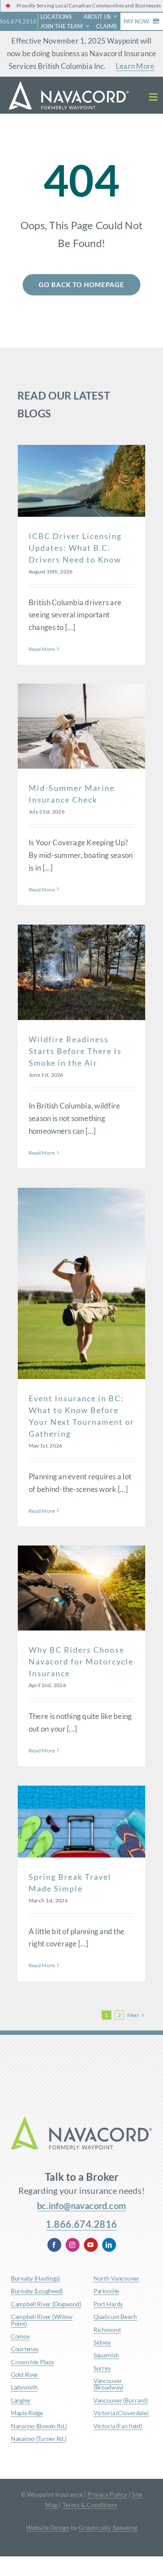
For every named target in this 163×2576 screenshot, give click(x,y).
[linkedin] (109, 2245)
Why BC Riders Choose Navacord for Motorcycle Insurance (81, 1661)
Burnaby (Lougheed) (37, 2291)
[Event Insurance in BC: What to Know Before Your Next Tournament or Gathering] (81, 1283)
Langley (21, 2400)
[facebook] (54, 2245)
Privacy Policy (107, 2494)
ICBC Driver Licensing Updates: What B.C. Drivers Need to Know (75, 548)
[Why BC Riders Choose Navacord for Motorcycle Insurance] (81, 1588)
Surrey (102, 2368)
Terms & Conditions (90, 2505)
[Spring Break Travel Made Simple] (81, 1822)
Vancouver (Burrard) (121, 2400)
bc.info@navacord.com (81, 2206)
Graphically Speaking (108, 2527)
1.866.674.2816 (81, 2224)
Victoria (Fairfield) (118, 2426)
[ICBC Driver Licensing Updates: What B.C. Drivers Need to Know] (81, 481)
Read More (42, 649)
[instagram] (73, 2245)
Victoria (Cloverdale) (121, 2413)
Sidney (102, 2342)
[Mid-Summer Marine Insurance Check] (81, 726)
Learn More (135, 66)
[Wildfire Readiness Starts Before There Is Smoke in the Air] (81, 973)
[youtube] (91, 2245)
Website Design (48, 2527)
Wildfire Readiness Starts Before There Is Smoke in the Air (75, 1051)
